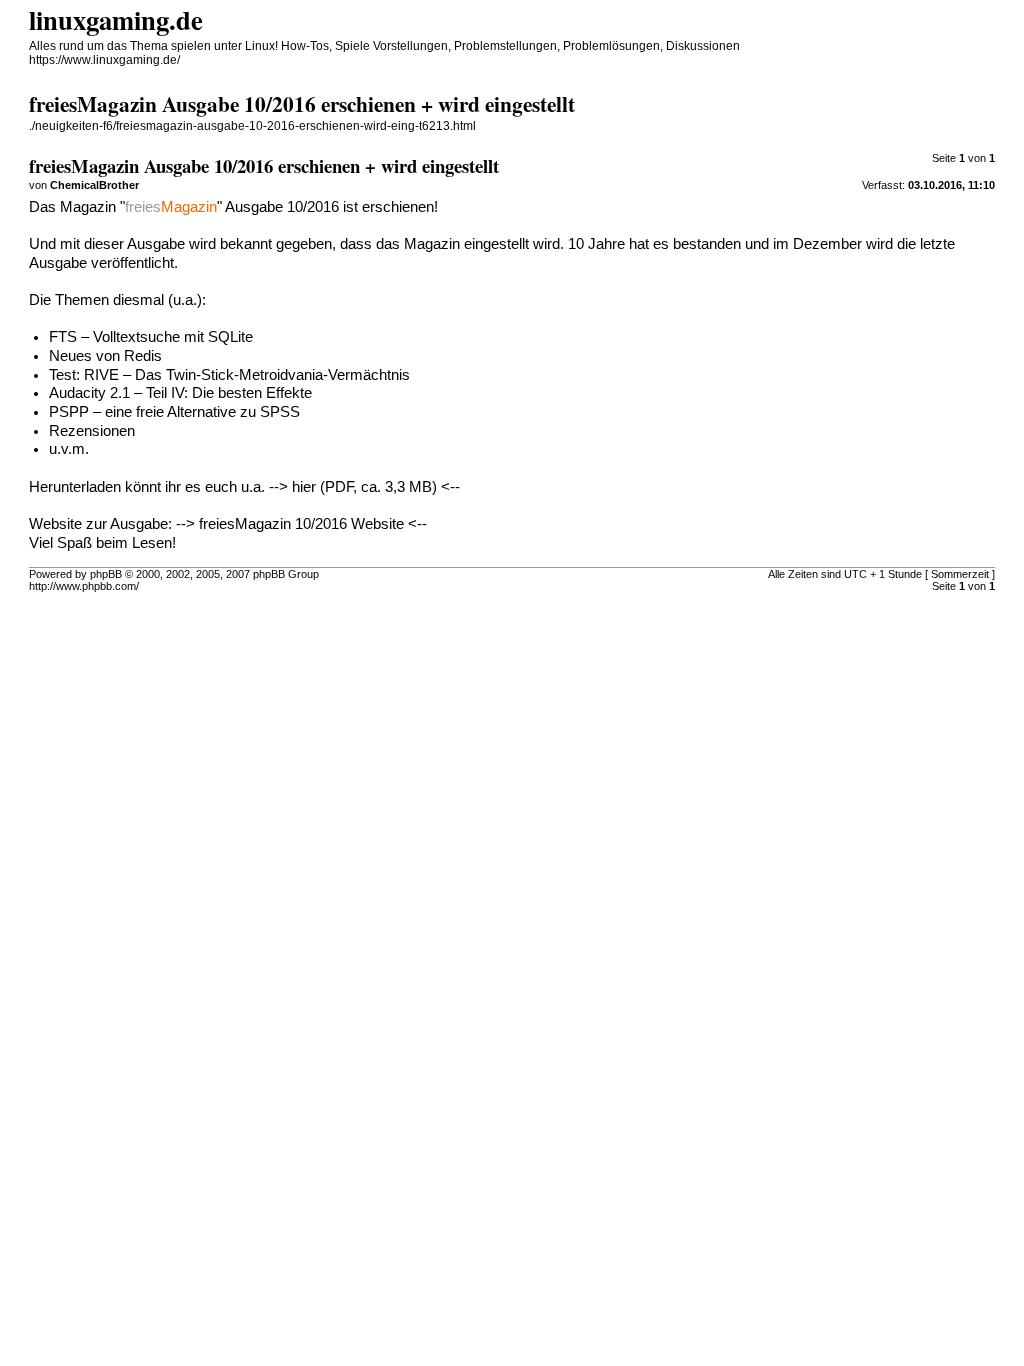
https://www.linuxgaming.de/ (104, 60)
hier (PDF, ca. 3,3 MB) (364, 487)
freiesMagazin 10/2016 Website (301, 524)
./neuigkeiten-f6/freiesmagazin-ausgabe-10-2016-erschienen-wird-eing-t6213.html (252, 126)
